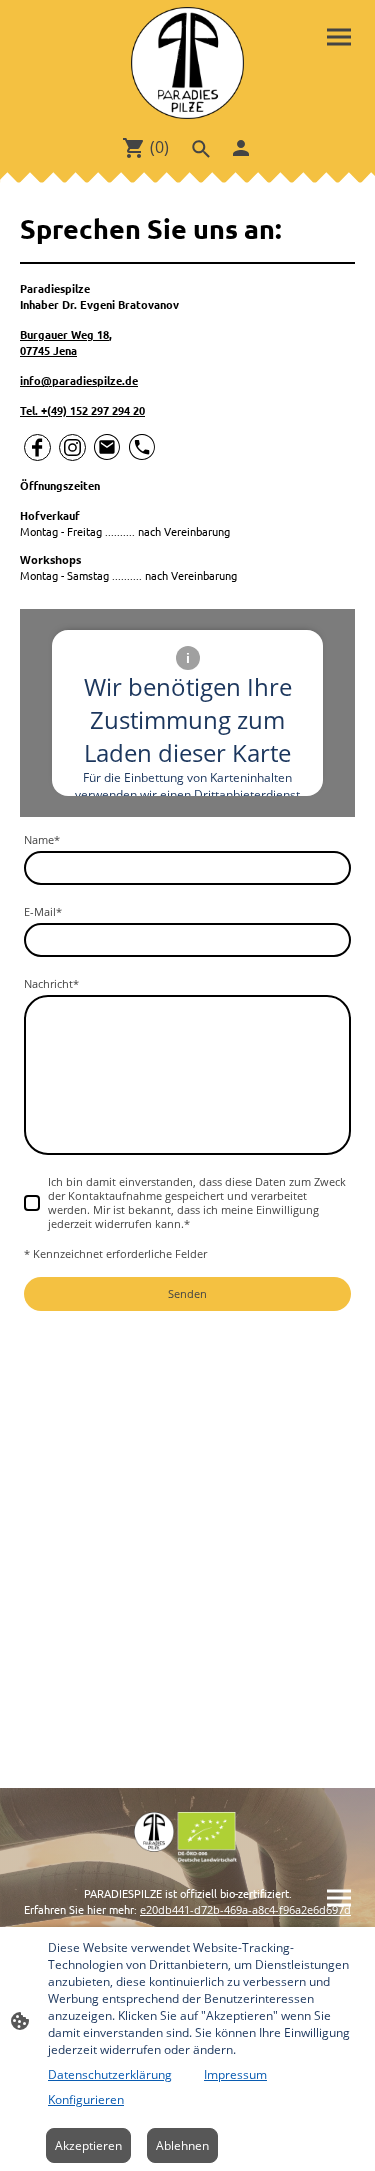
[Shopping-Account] (241, 148)
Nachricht (51, 984)
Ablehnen (182, 2145)
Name (42, 840)
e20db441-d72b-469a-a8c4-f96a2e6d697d (245, 1910)
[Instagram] (72, 447)
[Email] (107, 447)
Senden (187, 1294)
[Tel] (142, 447)
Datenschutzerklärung (110, 2074)
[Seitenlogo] (187, 63)
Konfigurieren (86, 2099)
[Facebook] (37, 447)
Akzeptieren (88, 2145)
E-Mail (43, 912)
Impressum (235, 2074)
